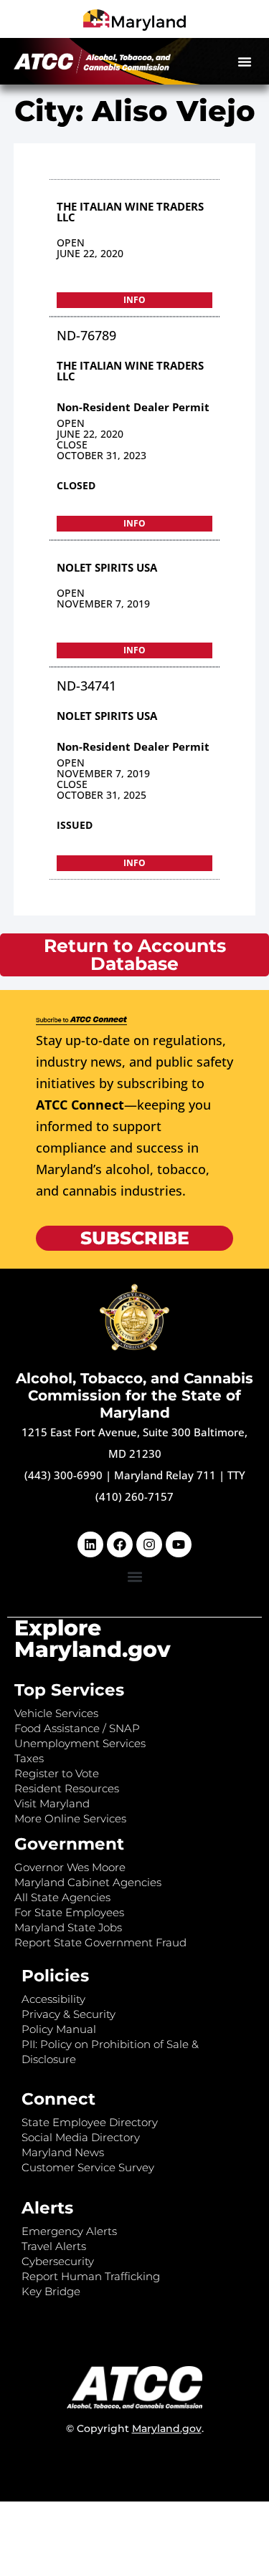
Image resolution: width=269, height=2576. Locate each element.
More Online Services (70, 1818)
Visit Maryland (52, 1803)
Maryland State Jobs (68, 1927)
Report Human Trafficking (91, 2276)
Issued (75, 825)
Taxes (29, 1758)
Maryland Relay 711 (166, 1475)
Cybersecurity (58, 2261)
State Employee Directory (90, 2122)
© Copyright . (135, 2428)
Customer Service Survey (88, 2167)
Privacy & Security (69, 2014)
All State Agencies (62, 1897)
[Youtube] (179, 1544)
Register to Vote (57, 1773)
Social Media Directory (81, 2137)
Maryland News (63, 2152)
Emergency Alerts (69, 2231)
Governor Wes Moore (70, 1867)
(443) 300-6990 (63, 1475)
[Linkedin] (90, 1544)
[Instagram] (149, 1544)
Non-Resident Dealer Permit (133, 407)
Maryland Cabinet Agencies (88, 1882)
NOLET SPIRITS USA (107, 567)
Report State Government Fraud (100, 1942)
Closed (76, 485)
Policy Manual (59, 2029)
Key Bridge (51, 2291)
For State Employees (69, 1912)
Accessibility (53, 1999)
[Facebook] (120, 1544)
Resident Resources (67, 1788)
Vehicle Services (56, 1713)
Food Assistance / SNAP (77, 1728)
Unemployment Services (80, 1743)
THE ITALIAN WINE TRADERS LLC (130, 212)
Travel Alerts (54, 2246)
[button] (245, 62)
